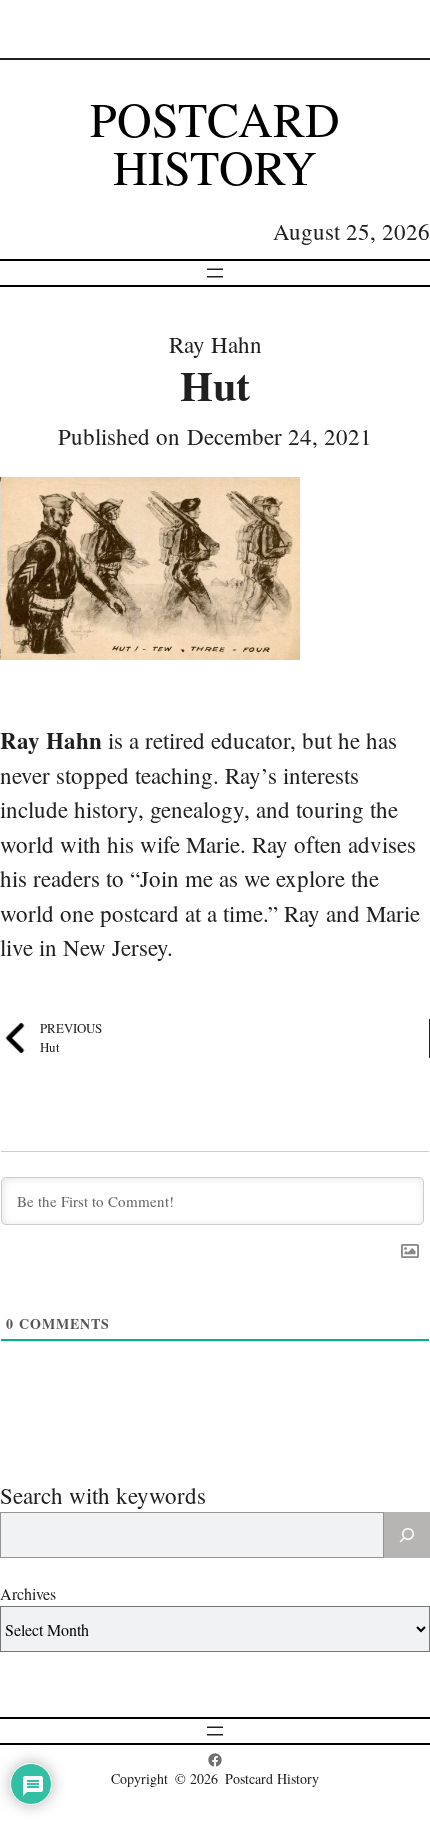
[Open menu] (215, 273)
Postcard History (215, 142)
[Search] (407, 1535)
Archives (28, 1593)
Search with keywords (103, 1495)
